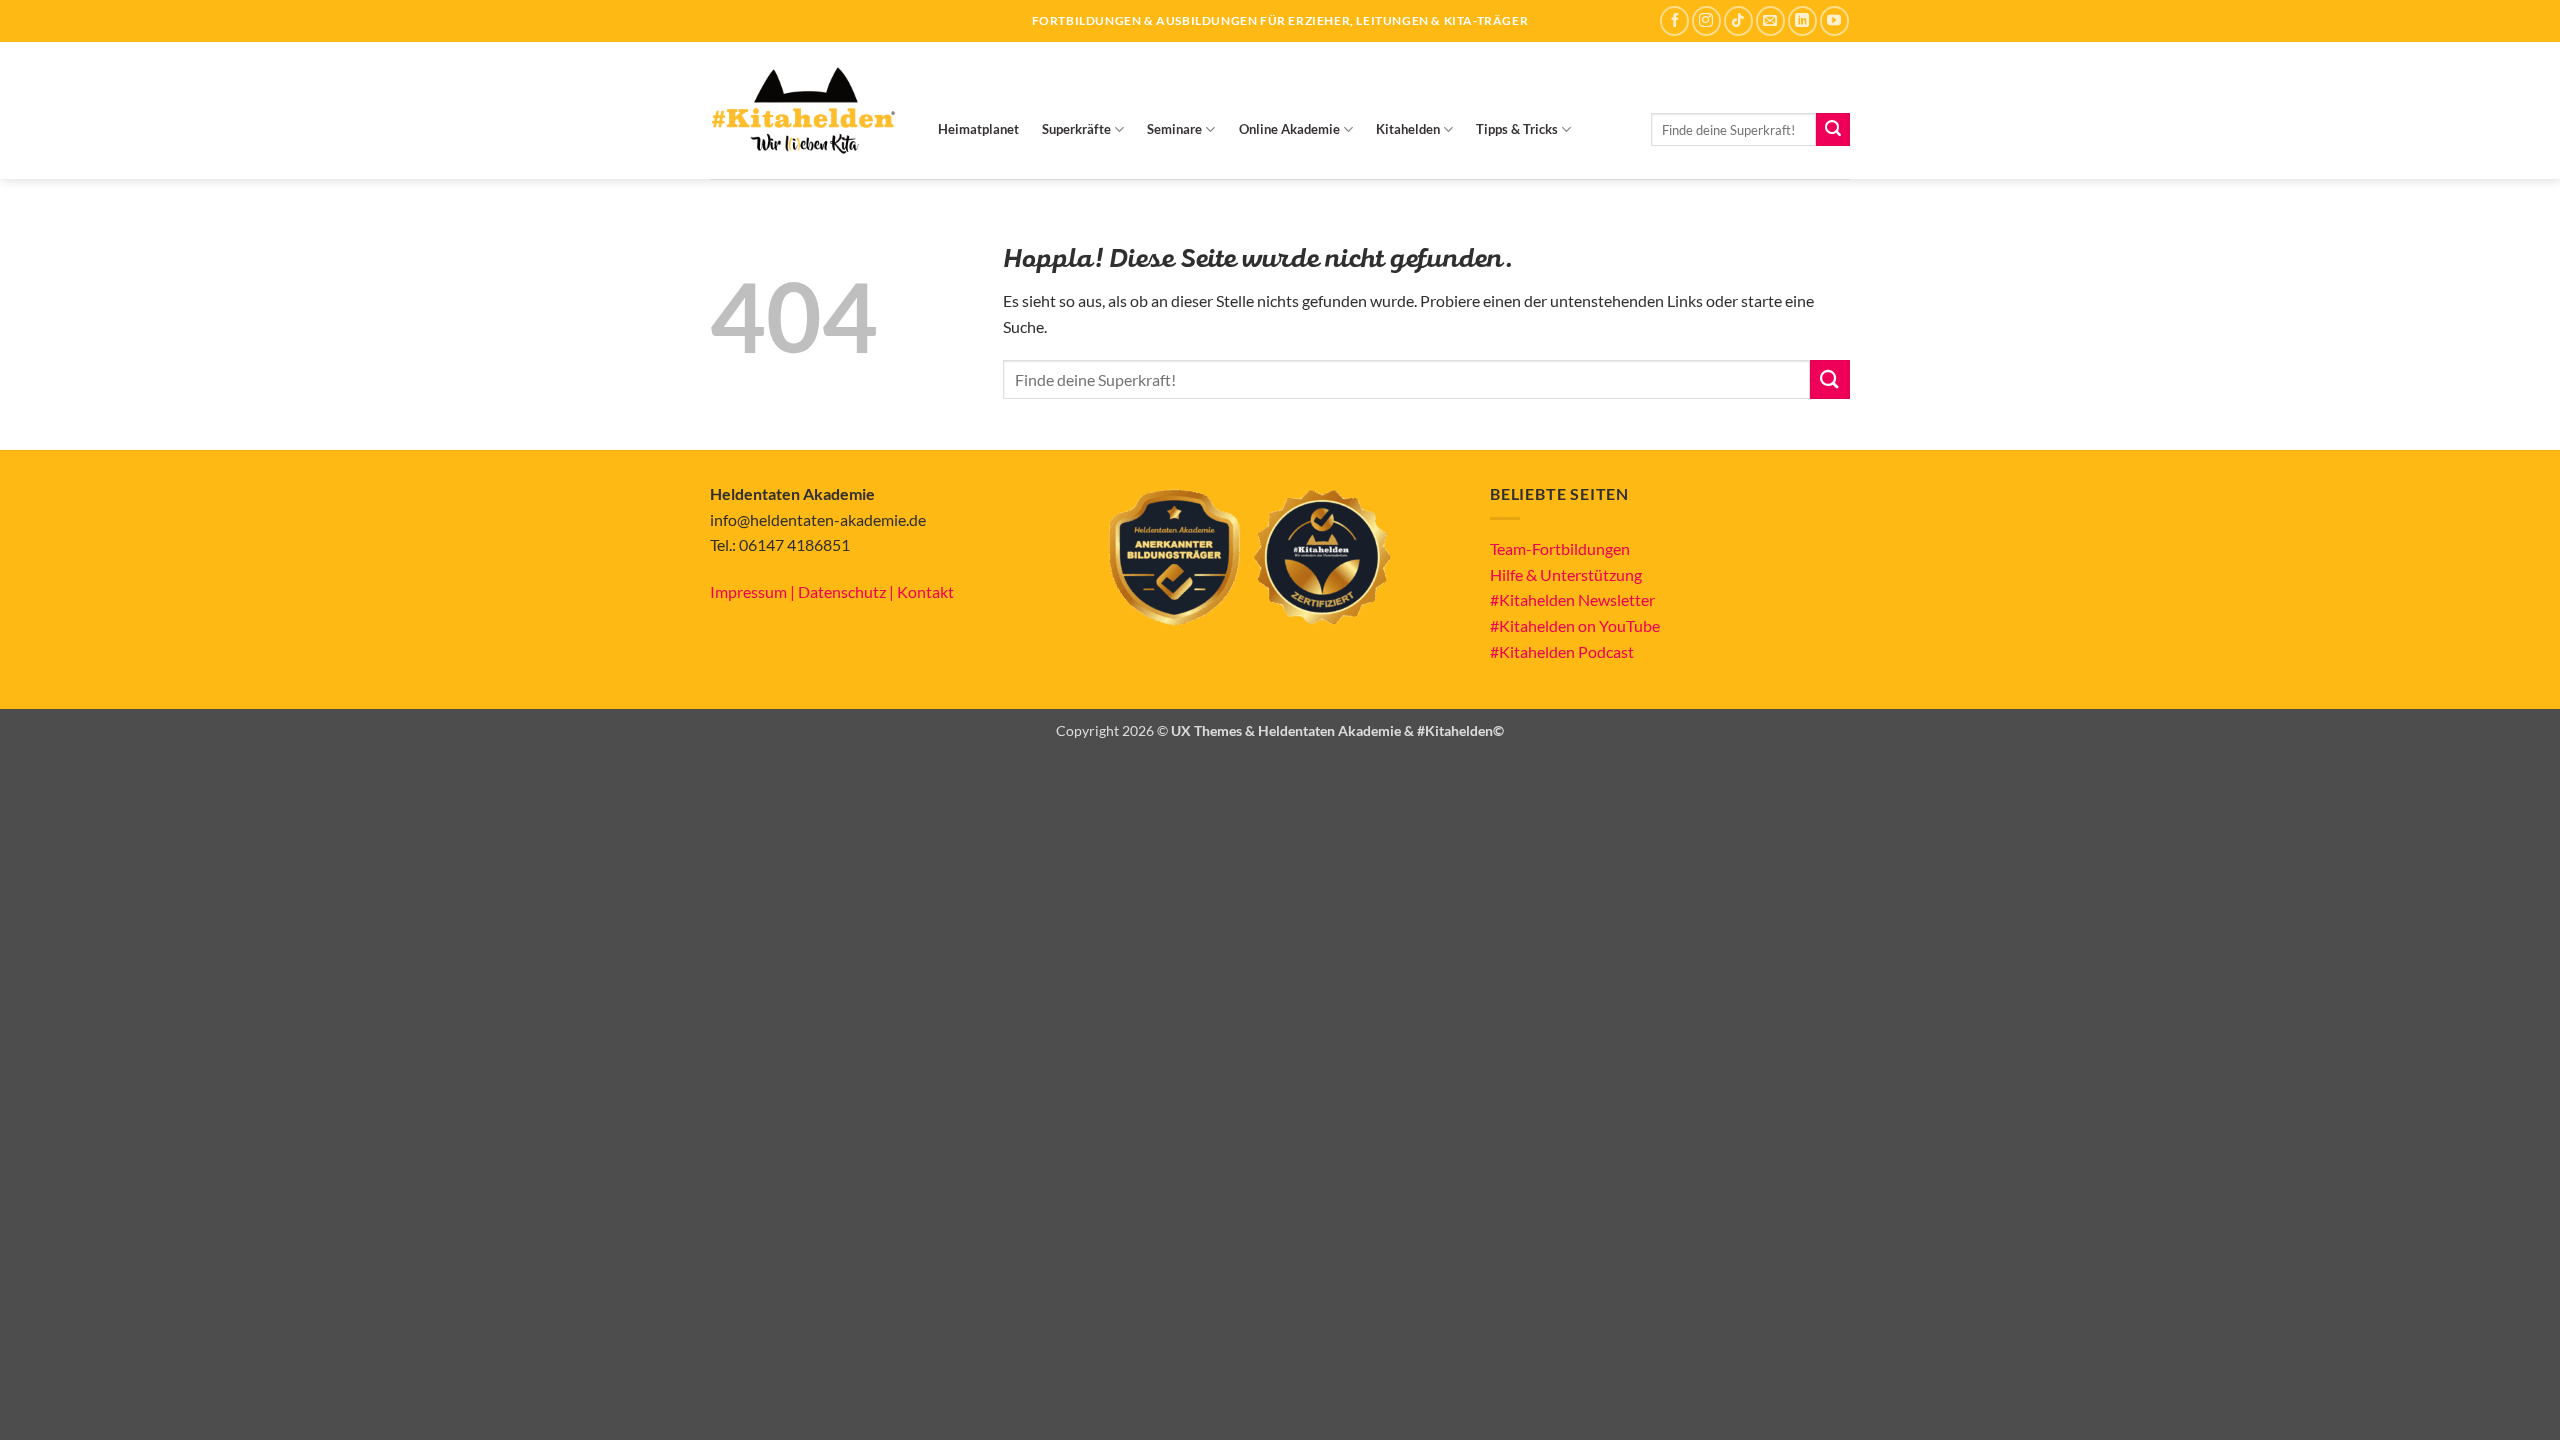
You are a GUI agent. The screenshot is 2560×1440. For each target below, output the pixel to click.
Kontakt (925, 591)
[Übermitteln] (1833, 130)
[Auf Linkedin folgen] (1802, 20)
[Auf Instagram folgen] (1706, 20)
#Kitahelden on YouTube (1575, 625)
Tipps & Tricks (1517, 129)
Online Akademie (1289, 129)
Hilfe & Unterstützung (1566, 574)
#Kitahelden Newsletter (1572, 599)
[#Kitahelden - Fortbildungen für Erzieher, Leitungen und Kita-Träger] (803, 110)
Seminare (1174, 129)
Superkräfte (1076, 129)
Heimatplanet (978, 129)
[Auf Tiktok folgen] (1738, 20)
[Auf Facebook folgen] (1674, 20)
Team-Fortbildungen (1560, 548)
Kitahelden (1408, 129)
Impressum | (754, 591)
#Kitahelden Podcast (1562, 651)
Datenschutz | (847, 591)
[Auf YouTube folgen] (1834, 20)
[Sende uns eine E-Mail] (1770, 20)
